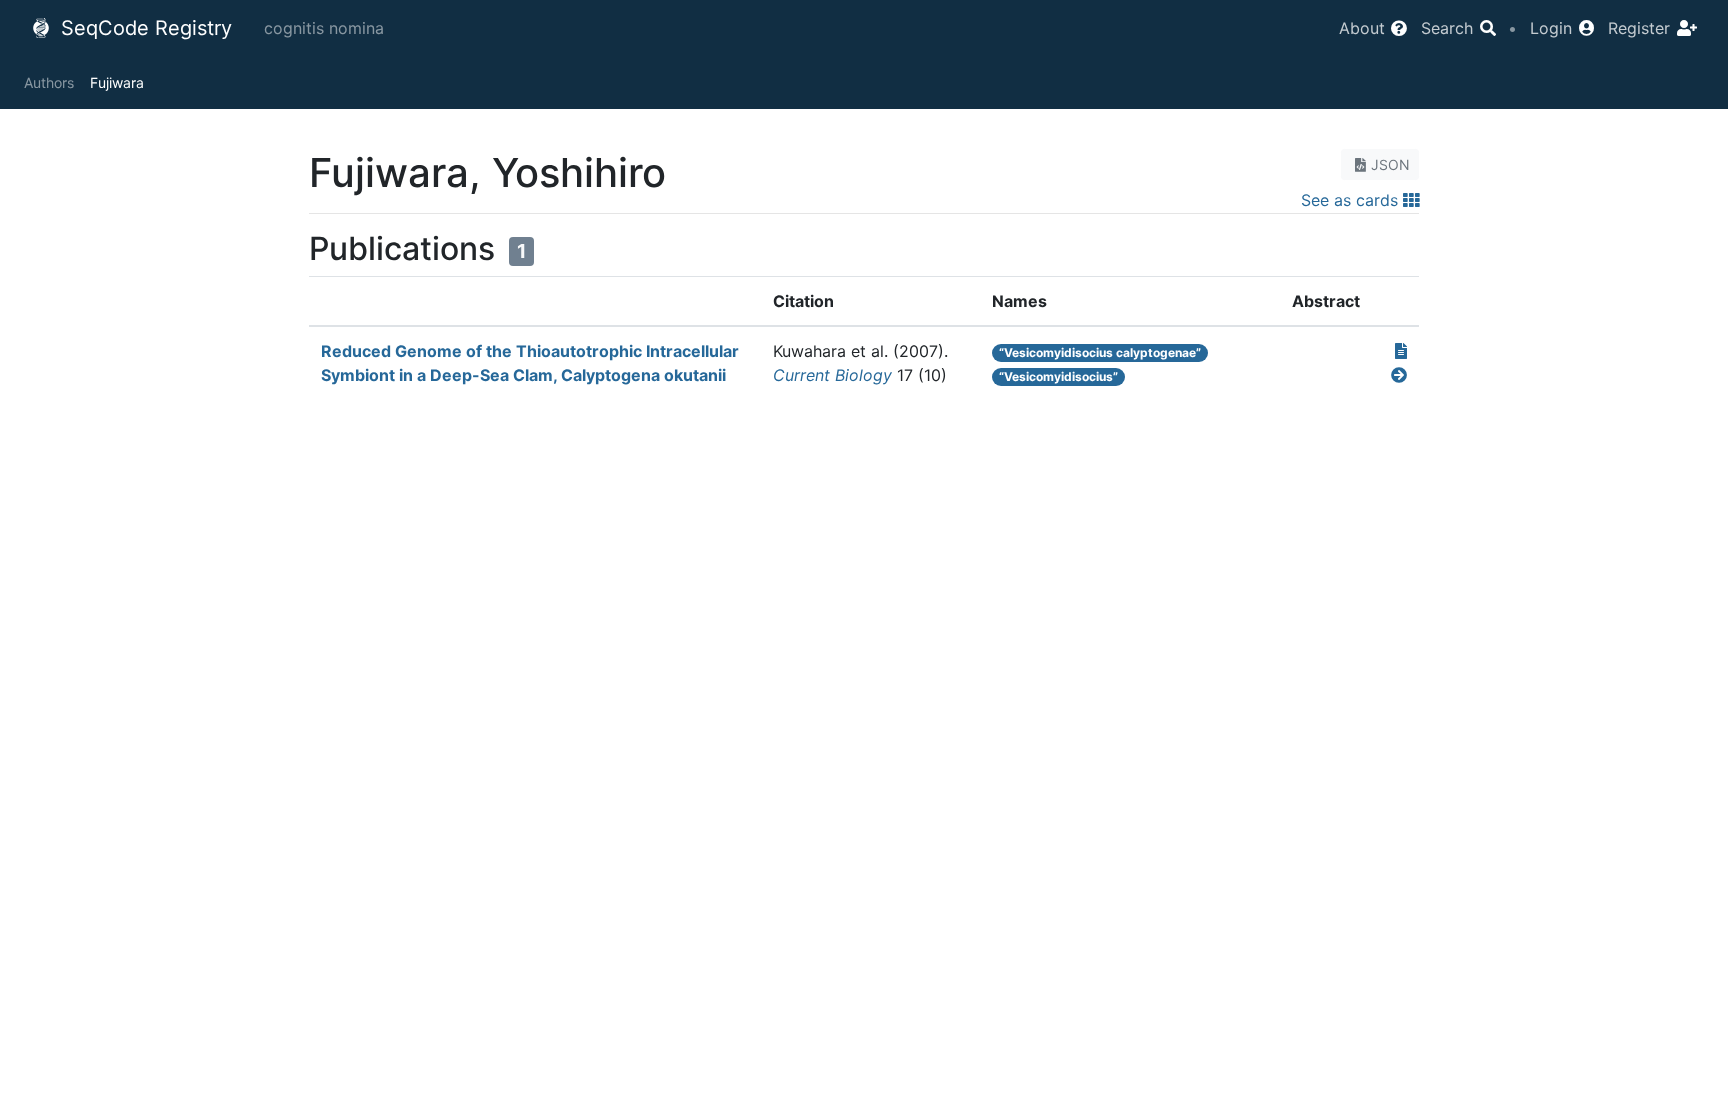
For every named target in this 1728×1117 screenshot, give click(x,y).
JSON (1390, 164)
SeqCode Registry (143, 28)
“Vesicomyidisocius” (1058, 376)
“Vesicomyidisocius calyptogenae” (1100, 352)
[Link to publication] (1401, 351)
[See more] (1399, 375)
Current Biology (832, 375)
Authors (49, 82)
